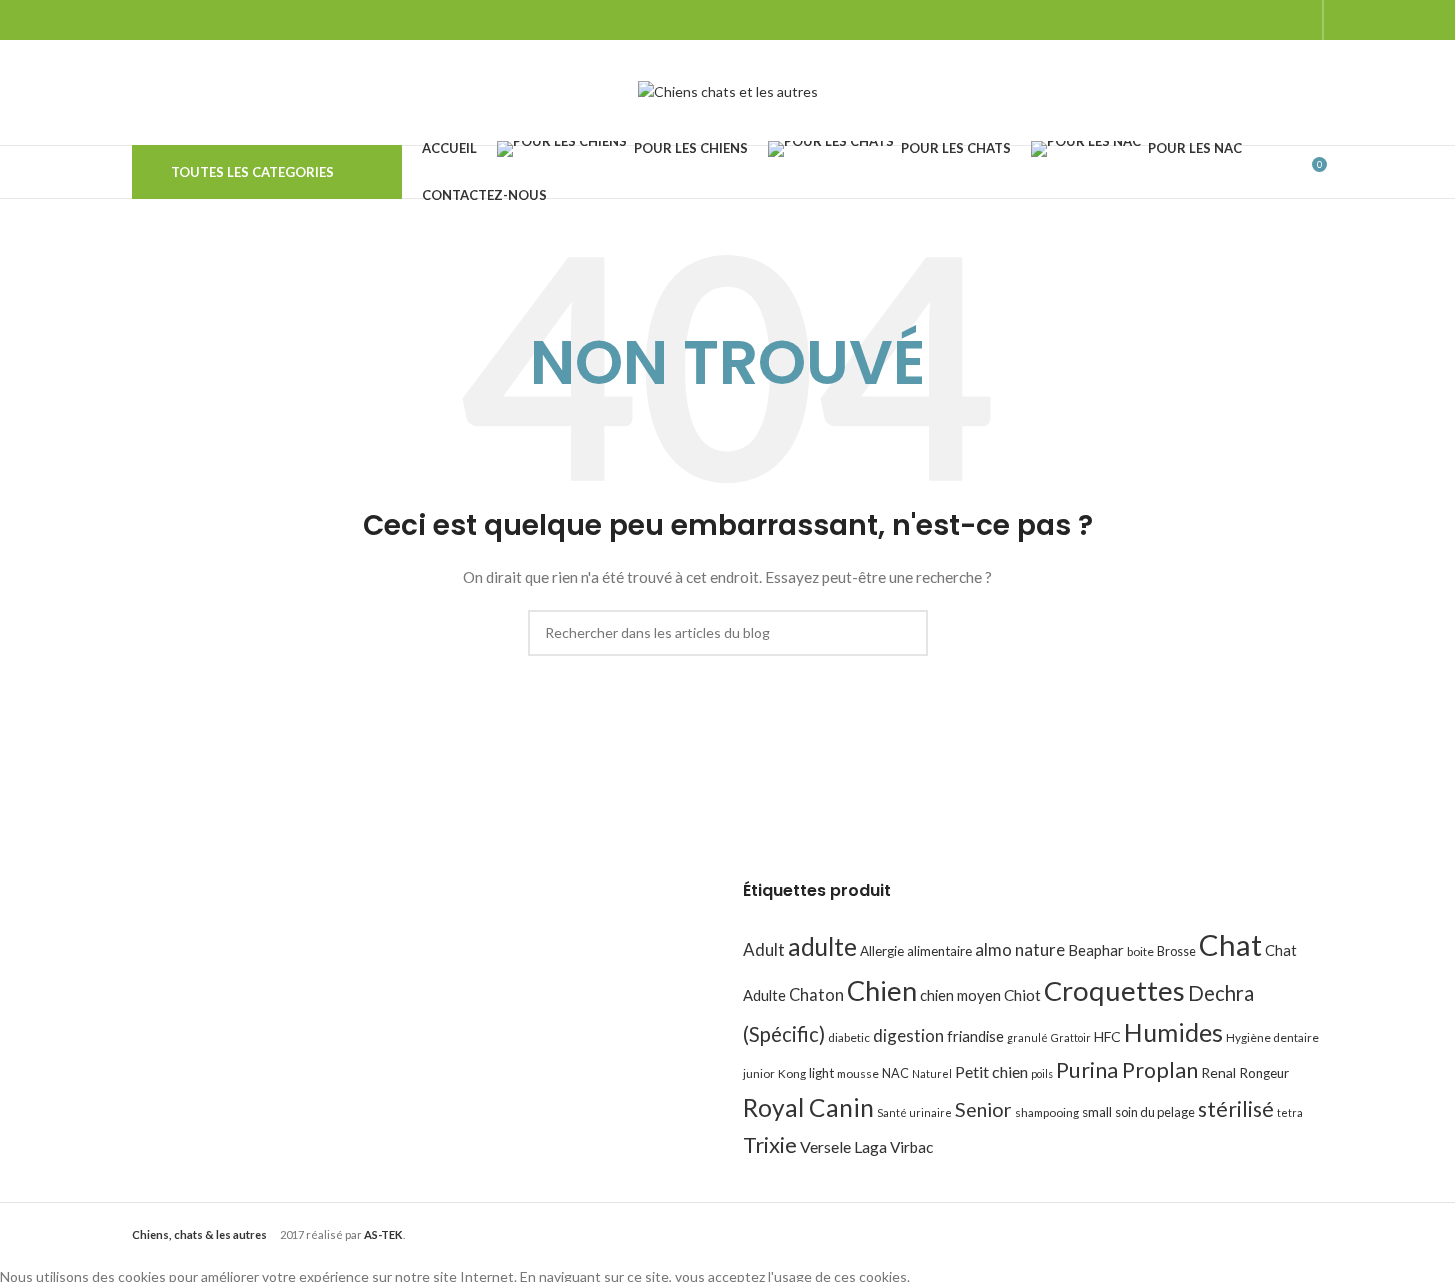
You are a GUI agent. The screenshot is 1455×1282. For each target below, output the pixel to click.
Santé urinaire (914, 1112)
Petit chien (991, 1071)
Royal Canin (808, 1107)
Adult (764, 949)
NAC (895, 1073)
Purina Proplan (1127, 1070)
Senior (983, 1109)
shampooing (1047, 1112)
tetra (1290, 1112)
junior (759, 1073)
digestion (908, 1035)
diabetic (849, 1037)
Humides (1173, 1032)
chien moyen (960, 995)
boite (1140, 951)
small (1097, 1112)
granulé (1027, 1037)
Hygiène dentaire (1272, 1037)
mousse (858, 1073)
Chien (882, 990)
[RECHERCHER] (905, 633)
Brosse (1176, 951)
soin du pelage (1155, 1112)
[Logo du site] (728, 90)
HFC (1107, 1036)
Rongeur (1264, 1073)
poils (1042, 1073)
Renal (1218, 1072)
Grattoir (1071, 1037)
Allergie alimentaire (916, 951)
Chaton (816, 994)
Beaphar (1096, 950)
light (821, 1073)
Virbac (911, 1147)
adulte (822, 946)
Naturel (932, 1073)
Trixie (770, 1144)
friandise (975, 1036)
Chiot (1022, 995)
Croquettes (1114, 990)
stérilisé (1236, 1109)
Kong (792, 1073)
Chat (1230, 944)
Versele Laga (843, 1146)
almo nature (1020, 949)
